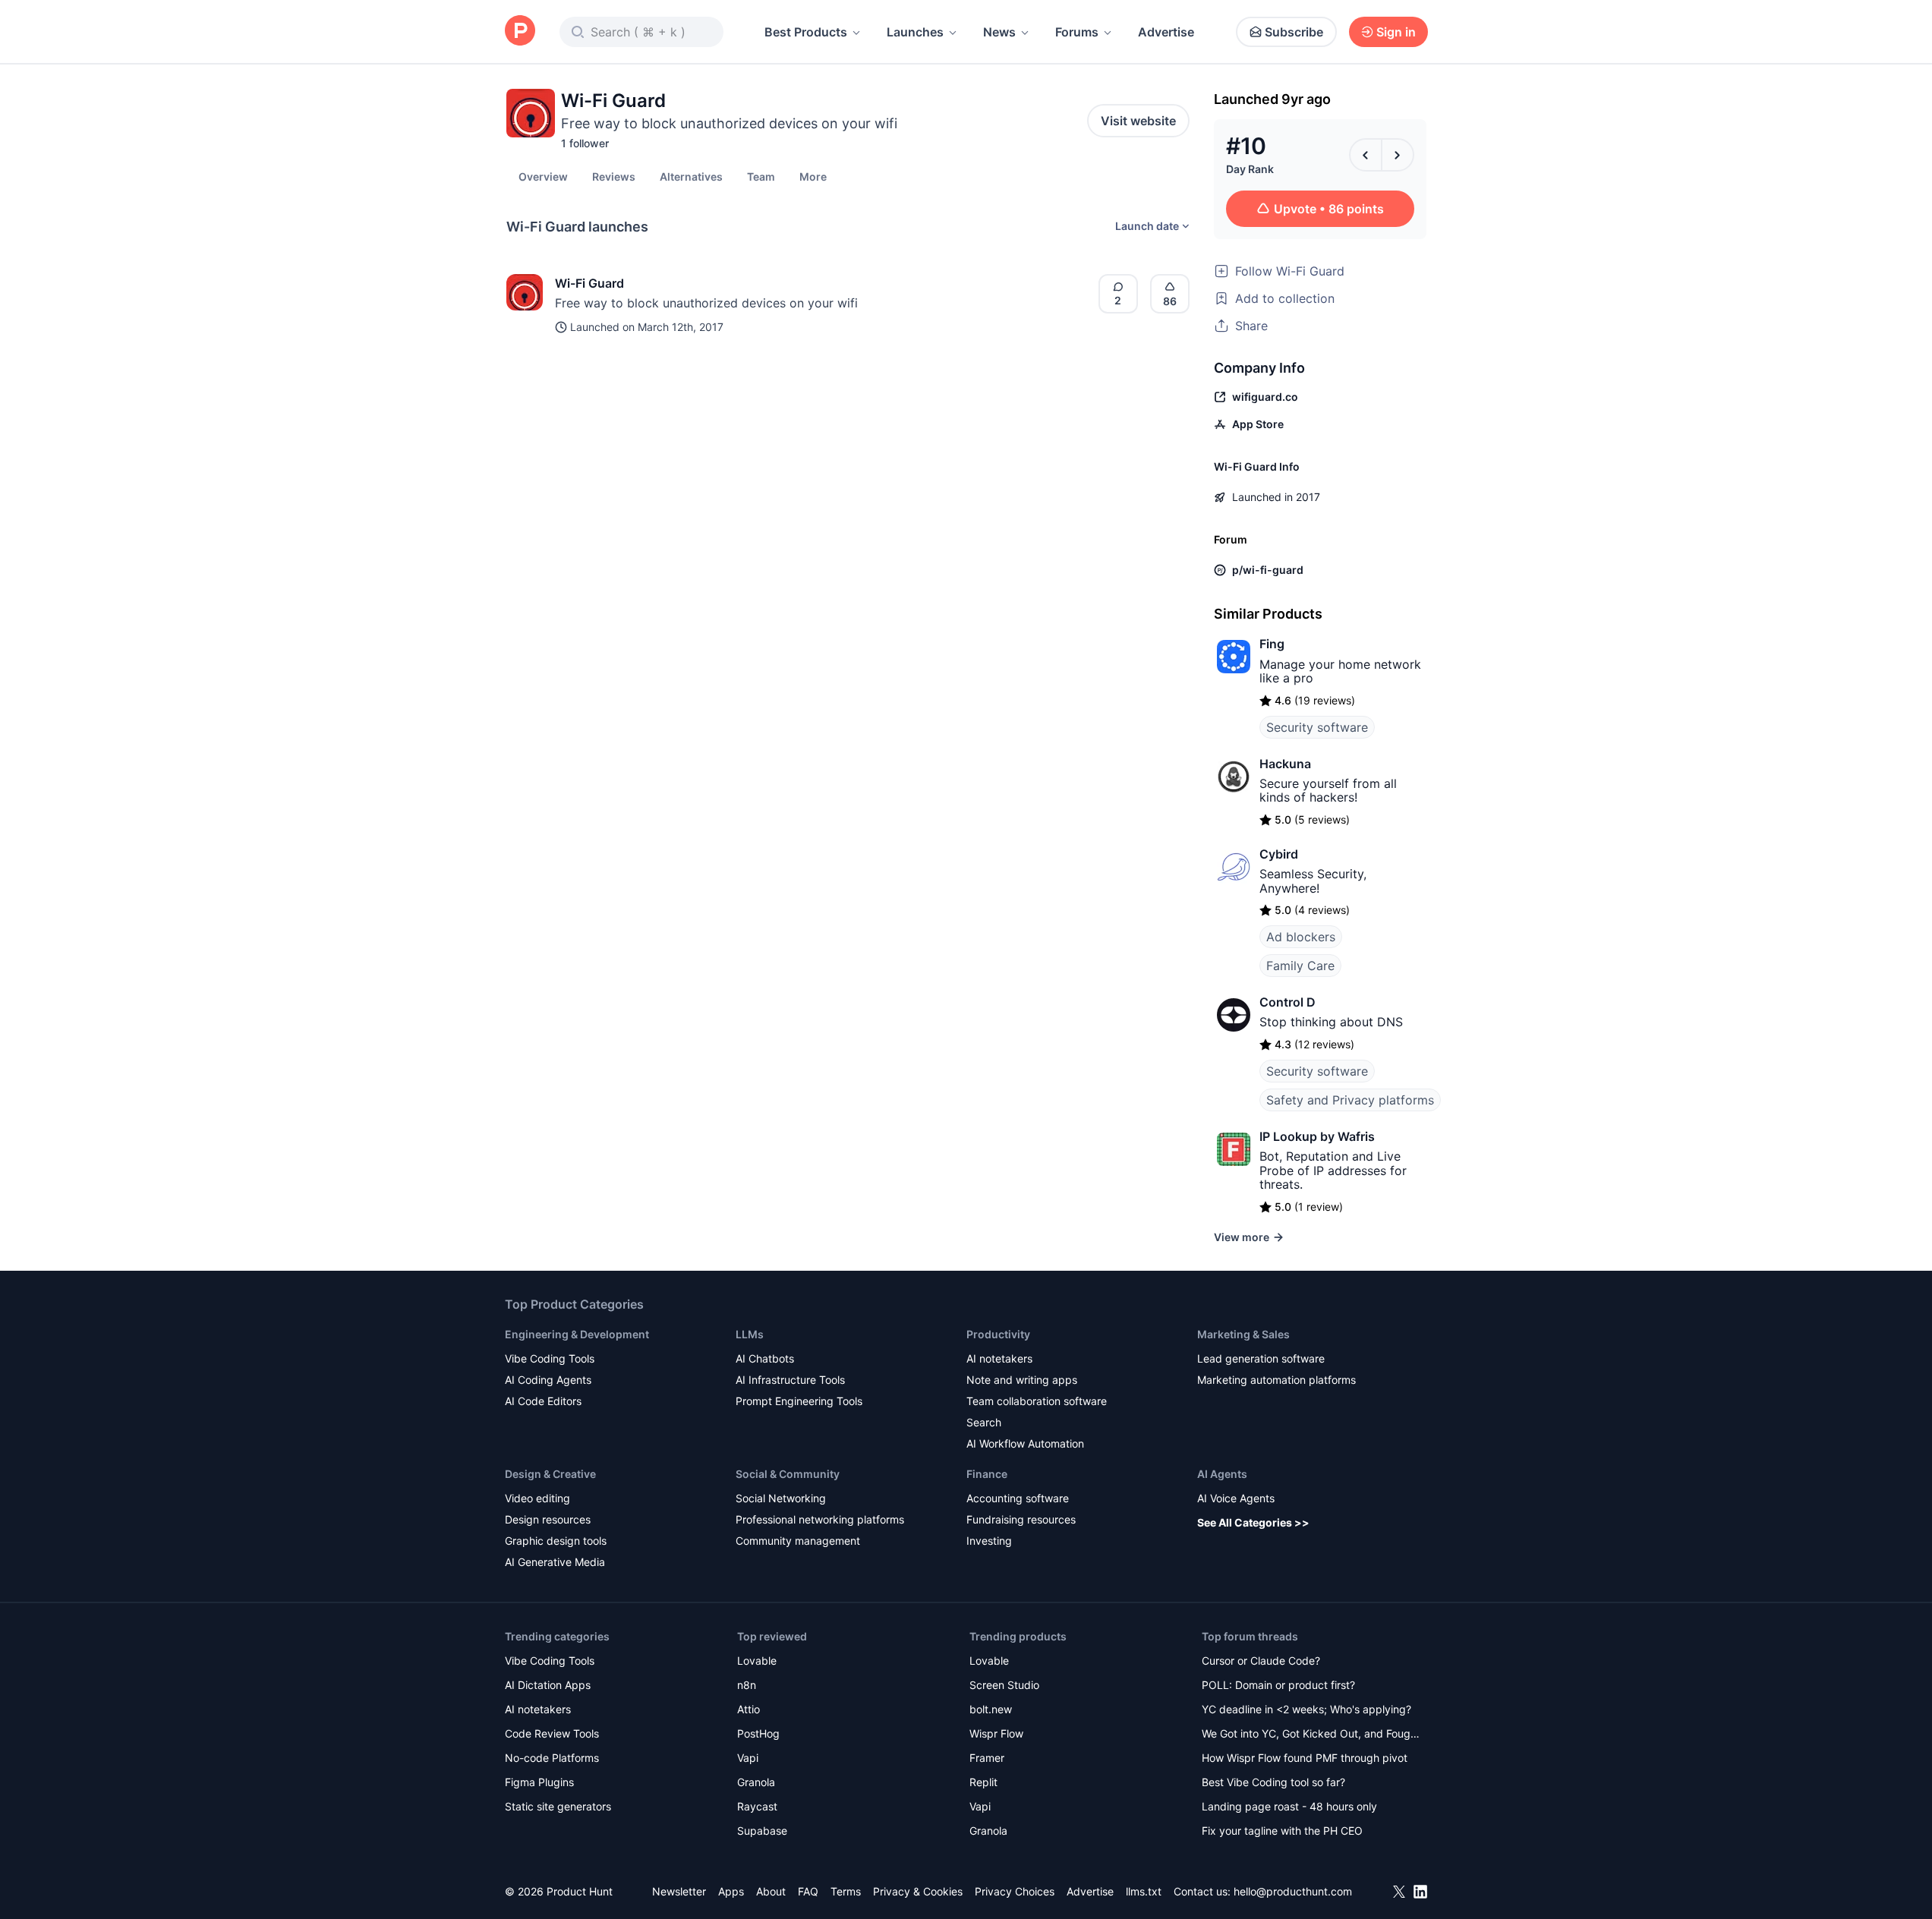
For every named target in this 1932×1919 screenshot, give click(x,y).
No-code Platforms (552, 1758)
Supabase (762, 1831)
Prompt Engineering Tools (799, 1401)
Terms (846, 1891)
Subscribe (1294, 32)
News (999, 32)
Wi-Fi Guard (589, 283)
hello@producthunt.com (1293, 1891)
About (771, 1891)
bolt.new (991, 1709)
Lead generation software (1261, 1358)
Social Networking (781, 1498)
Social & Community (788, 1474)
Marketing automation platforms (1276, 1380)
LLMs (750, 1334)
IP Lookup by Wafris (1317, 1136)
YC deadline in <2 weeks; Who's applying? (1306, 1709)
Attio (749, 1709)
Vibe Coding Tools (550, 1358)
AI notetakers (999, 1358)
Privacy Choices (1015, 1891)
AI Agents (1222, 1474)
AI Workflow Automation (1025, 1443)
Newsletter (679, 1891)
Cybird (1279, 854)
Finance (987, 1474)
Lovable (757, 1661)
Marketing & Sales (1243, 1334)
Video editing (537, 1498)
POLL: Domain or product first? (1278, 1685)
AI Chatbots (765, 1358)
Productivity (998, 1334)
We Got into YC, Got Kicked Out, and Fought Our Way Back (1311, 1735)
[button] (813, 176)
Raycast (757, 1806)
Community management (798, 1541)
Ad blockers (1301, 937)
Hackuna (1285, 764)
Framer (987, 1758)
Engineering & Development (577, 1334)
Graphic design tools (556, 1541)
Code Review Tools (552, 1733)
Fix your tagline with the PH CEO (1282, 1831)
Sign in (1396, 32)
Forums (1077, 32)
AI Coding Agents (548, 1380)
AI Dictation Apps (548, 1685)
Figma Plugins (539, 1782)
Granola (756, 1782)
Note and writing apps (1022, 1380)
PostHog (758, 1733)
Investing (989, 1541)
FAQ (808, 1891)
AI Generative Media (555, 1562)
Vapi (748, 1758)
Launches (915, 32)
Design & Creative (550, 1474)
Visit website (1138, 121)
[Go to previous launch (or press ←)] (1366, 155)
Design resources (548, 1519)
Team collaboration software (1037, 1401)
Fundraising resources (1021, 1519)
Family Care (1300, 966)
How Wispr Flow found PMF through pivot (1305, 1758)
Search (984, 1422)
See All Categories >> (1253, 1522)
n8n (747, 1685)
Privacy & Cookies (918, 1891)
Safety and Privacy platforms (1350, 1100)
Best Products (806, 32)
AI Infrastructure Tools (790, 1380)
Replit (983, 1782)
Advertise (1166, 32)
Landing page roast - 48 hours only (1289, 1806)
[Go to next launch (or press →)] (1398, 155)
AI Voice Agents (1236, 1498)
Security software (1317, 727)
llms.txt (1144, 1891)
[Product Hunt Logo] (520, 32)
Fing (1272, 644)
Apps (731, 1891)
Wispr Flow (996, 1733)
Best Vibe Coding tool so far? (1273, 1782)
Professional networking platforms (820, 1519)
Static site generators (558, 1806)
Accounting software (1018, 1498)
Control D (1287, 1002)
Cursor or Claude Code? (1261, 1661)
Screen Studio (1004, 1685)
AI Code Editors (543, 1401)
